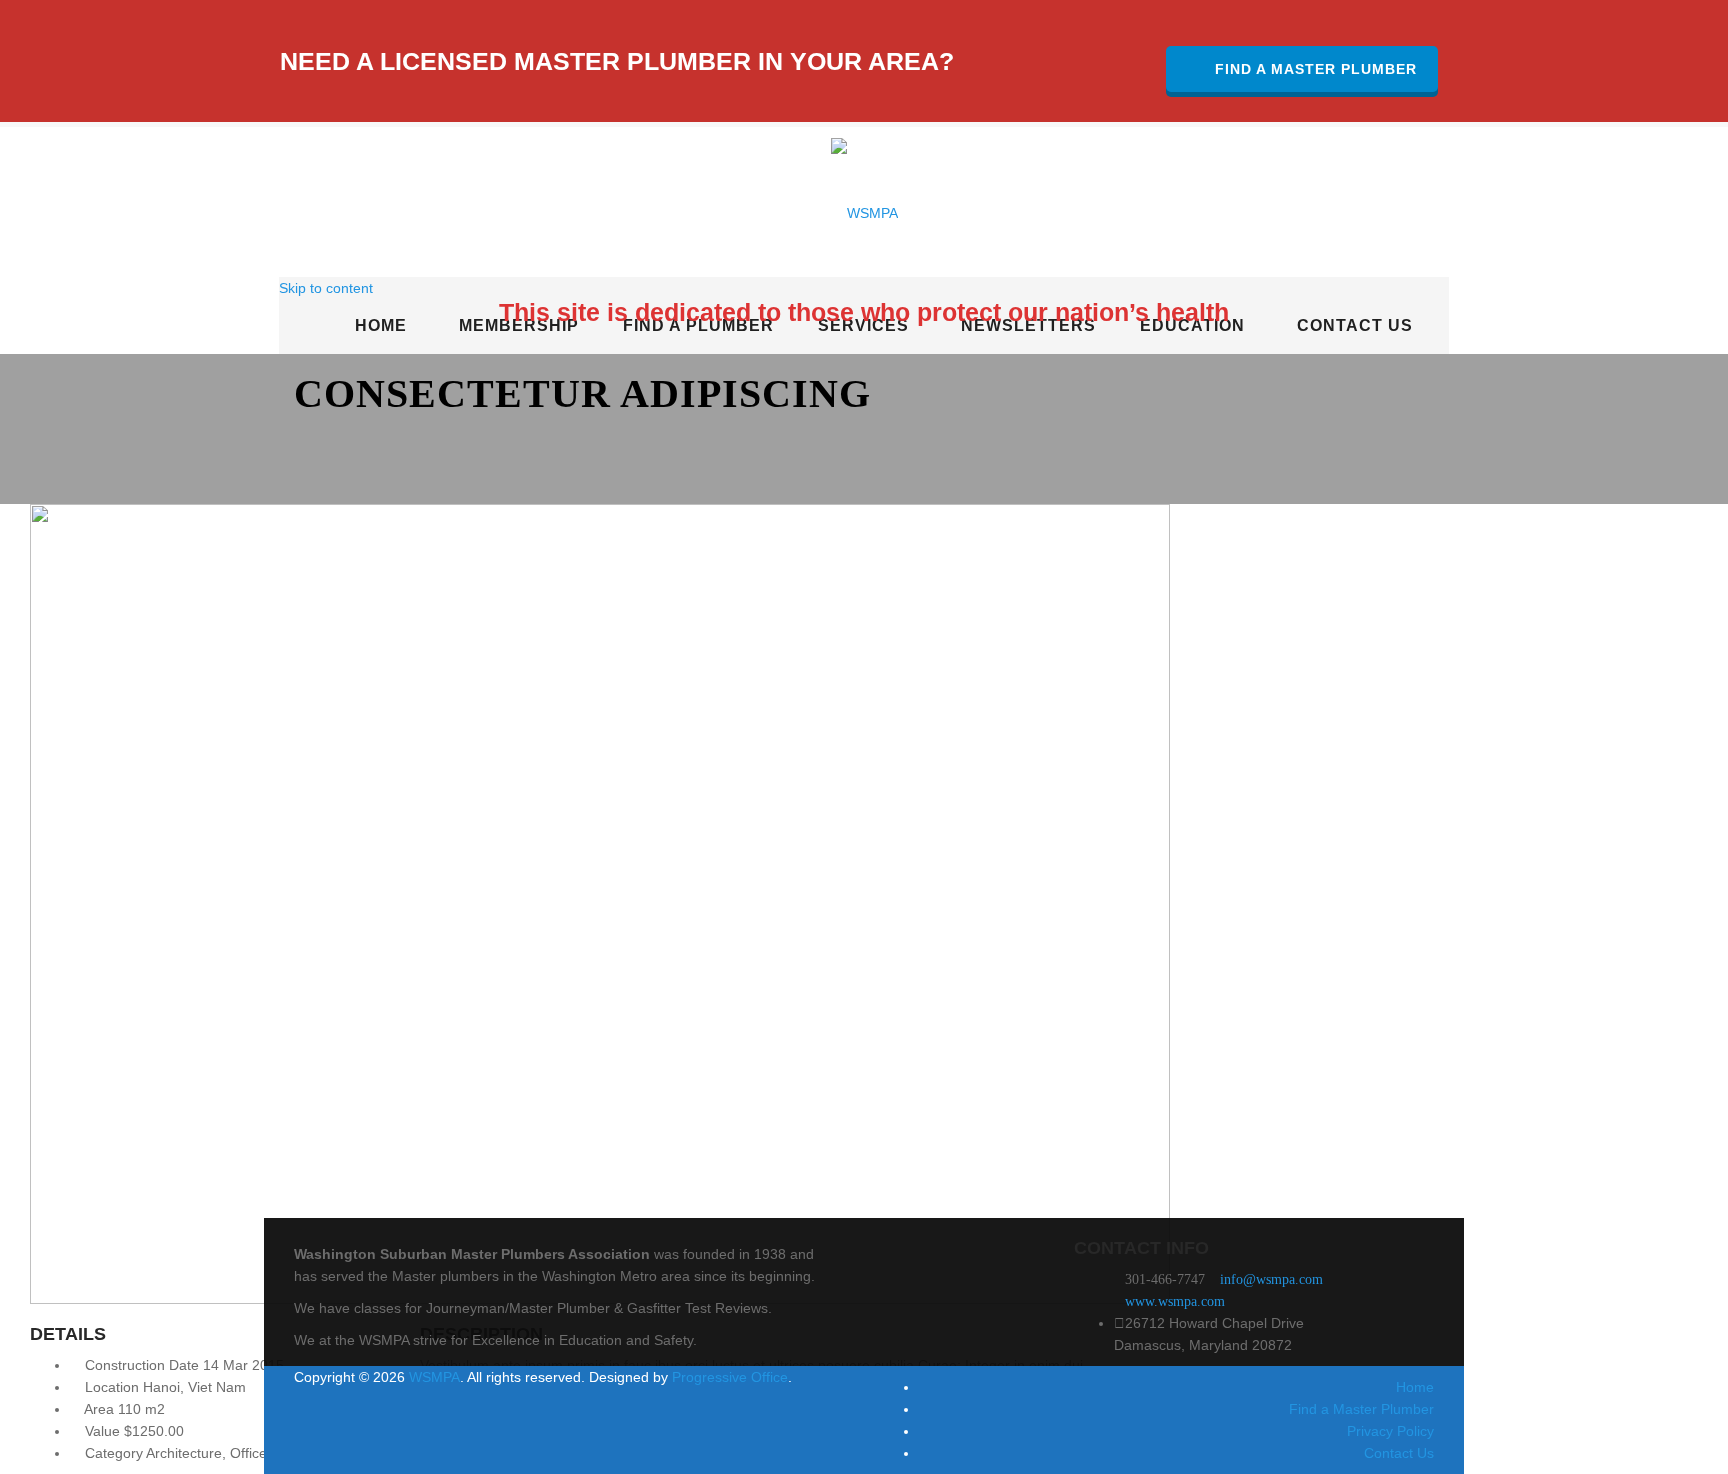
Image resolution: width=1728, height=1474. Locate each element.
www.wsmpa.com (1175, 1301)
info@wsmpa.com (1271, 1279)
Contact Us (1399, 1453)
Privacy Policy (1390, 1431)
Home (1415, 1387)
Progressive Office (730, 1377)
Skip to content (326, 288)
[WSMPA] (864, 202)
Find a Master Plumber (1316, 69)
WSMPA (434, 1377)
